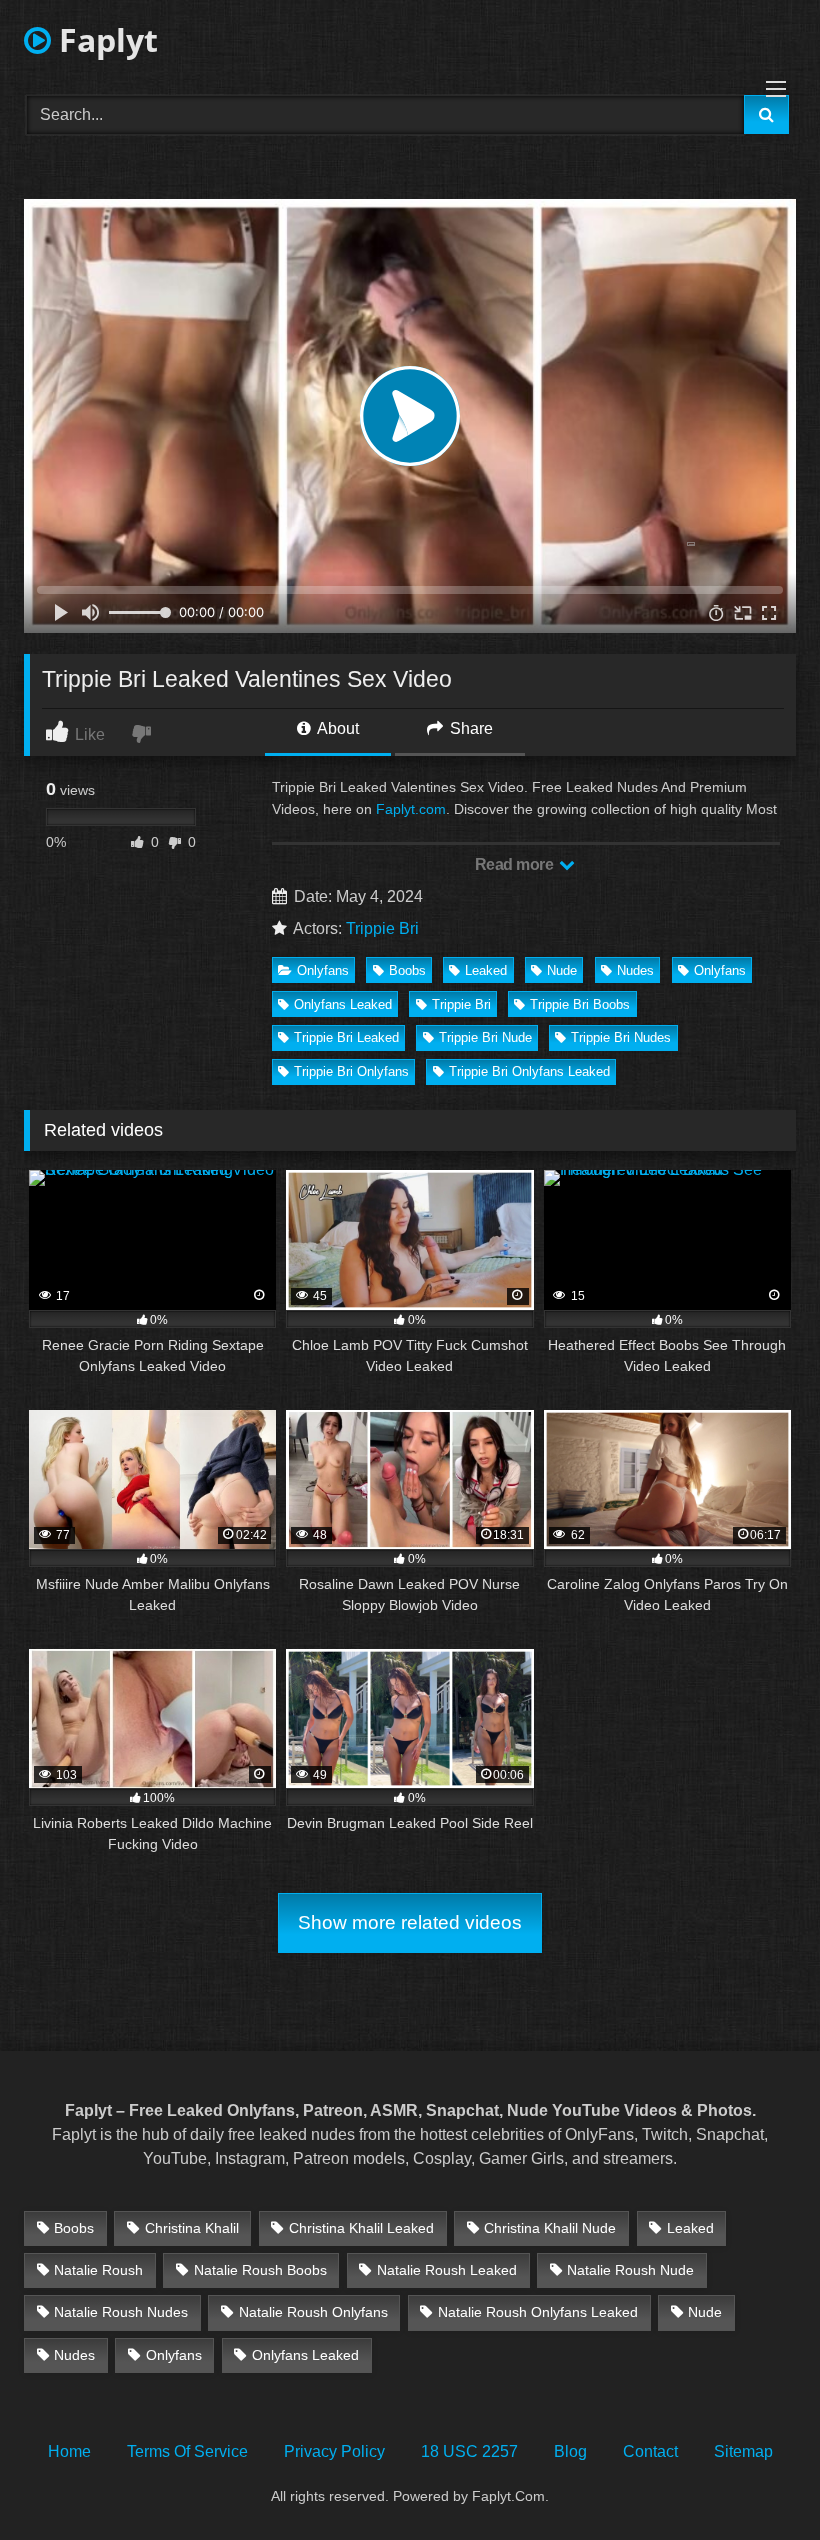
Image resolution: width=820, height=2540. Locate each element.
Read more (516, 864)
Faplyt (104, 39)
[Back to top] (758, 2480)
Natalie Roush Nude (630, 2270)
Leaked (486, 970)
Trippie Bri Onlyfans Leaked (529, 1071)
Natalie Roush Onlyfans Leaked (538, 2312)
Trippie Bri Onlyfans (351, 1071)
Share (469, 728)
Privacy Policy (334, 2451)
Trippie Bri (382, 928)
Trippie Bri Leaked (346, 1037)
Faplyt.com (411, 809)
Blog (570, 2451)
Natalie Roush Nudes (121, 2312)
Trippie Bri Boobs (580, 1004)
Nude (562, 970)
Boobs (407, 970)
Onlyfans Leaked (343, 1004)
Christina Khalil (192, 2228)
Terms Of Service (187, 2451)
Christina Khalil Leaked (361, 2228)
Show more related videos (410, 1922)
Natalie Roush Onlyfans (313, 2312)
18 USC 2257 (469, 2451)
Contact (650, 2451)
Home (69, 2451)
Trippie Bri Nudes (621, 1037)
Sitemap (743, 2451)
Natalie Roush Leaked (447, 2270)
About (336, 728)
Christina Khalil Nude (550, 2228)
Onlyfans (323, 970)
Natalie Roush (98, 2270)
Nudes (635, 970)
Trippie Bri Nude (485, 1037)
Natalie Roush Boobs (260, 2270)
